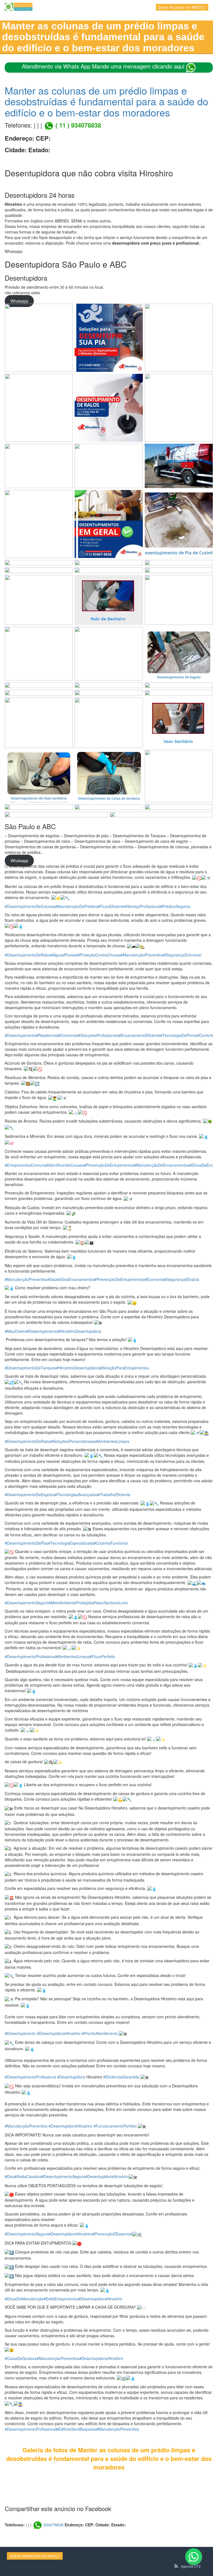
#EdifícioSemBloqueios (76, 2429)
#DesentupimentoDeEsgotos (30, 1494)
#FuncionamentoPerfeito (115, 2126)
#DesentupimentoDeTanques (30, 1368)
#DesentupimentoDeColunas (30, 906)
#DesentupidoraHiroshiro (59, 2033)
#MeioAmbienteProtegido (71, 1603)
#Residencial (47, 1035)
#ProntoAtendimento (100, 2033)
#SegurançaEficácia (182, 1279)
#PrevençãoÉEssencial (112, 2234)
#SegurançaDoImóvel (182, 955)
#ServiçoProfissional (142, 906)
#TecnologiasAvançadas (76, 1494)
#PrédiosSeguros (175, 906)
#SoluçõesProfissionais (98, 1035)
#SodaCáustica (28, 2176)
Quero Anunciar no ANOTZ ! (182, 7)
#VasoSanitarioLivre (110, 1603)
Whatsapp (19, 301)
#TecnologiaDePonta (179, 1035)
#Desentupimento (20, 1035)
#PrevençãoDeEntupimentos (109, 1165)
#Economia (154, 1279)
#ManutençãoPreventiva (142, 955)
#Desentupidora (71, 2077)
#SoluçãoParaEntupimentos (124, 1368)
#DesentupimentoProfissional (30, 1656)
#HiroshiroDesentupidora (79, 1331)
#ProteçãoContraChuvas (99, 955)
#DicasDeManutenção (24, 2299)
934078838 (54, 2525)
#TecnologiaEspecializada (71, 1543)
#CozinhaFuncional (111, 1543)
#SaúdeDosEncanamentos (71, 1279)
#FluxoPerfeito (102, 1656)
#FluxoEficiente (111, 906)
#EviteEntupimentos (61, 2299)
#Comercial (68, 1035)
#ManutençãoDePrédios (76, 906)
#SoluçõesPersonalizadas (73, 1441)
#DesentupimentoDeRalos (28, 955)
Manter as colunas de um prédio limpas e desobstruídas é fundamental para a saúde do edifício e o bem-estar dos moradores (106, 101)
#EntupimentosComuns (25, 1165)
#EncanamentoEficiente (140, 1035)
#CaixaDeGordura (21, 2358)
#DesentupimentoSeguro (27, 1603)
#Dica (10, 2176)
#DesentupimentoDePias (26, 1543)
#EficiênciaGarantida (121, 2077)
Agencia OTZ (191, 2566)
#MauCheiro (16, 1331)
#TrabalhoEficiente (114, 1494)
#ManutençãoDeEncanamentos (162, 1165)
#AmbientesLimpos (113, 1441)
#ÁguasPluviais (64, 955)
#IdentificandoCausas (65, 1165)
